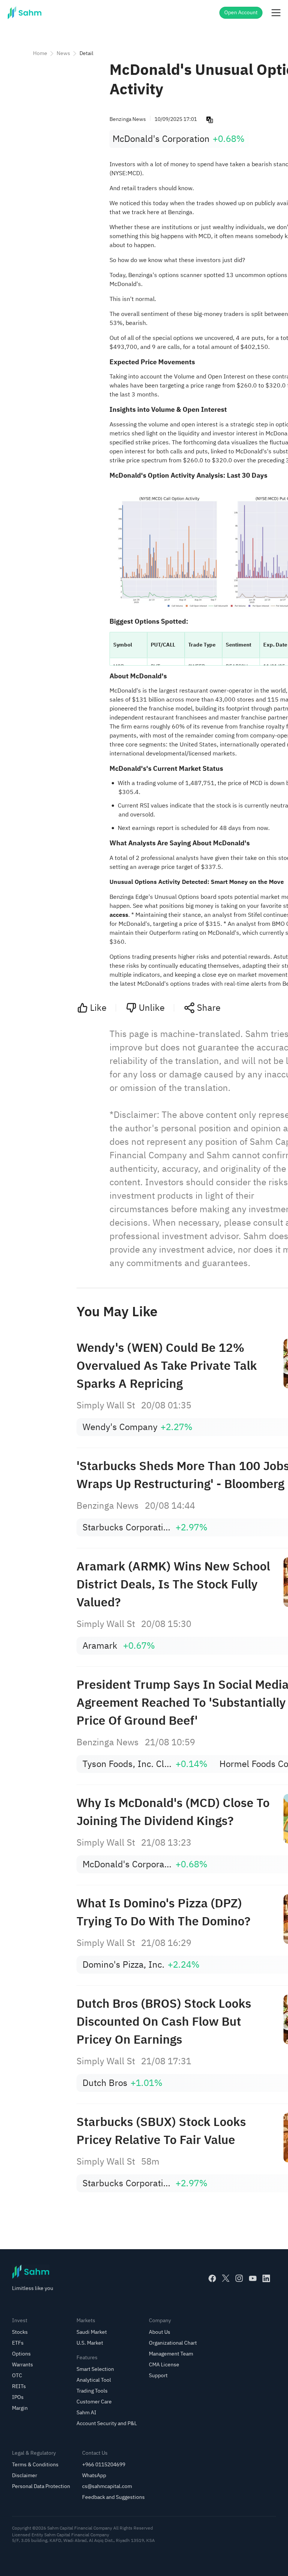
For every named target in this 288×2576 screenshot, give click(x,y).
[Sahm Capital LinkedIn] (266, 2278)
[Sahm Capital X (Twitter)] (226, 2278)
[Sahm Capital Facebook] (212, 2278)
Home (40, 53)
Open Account (241, 13)
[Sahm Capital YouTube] (253, 2278)
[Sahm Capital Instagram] (239, 2278)
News (63, 53)
